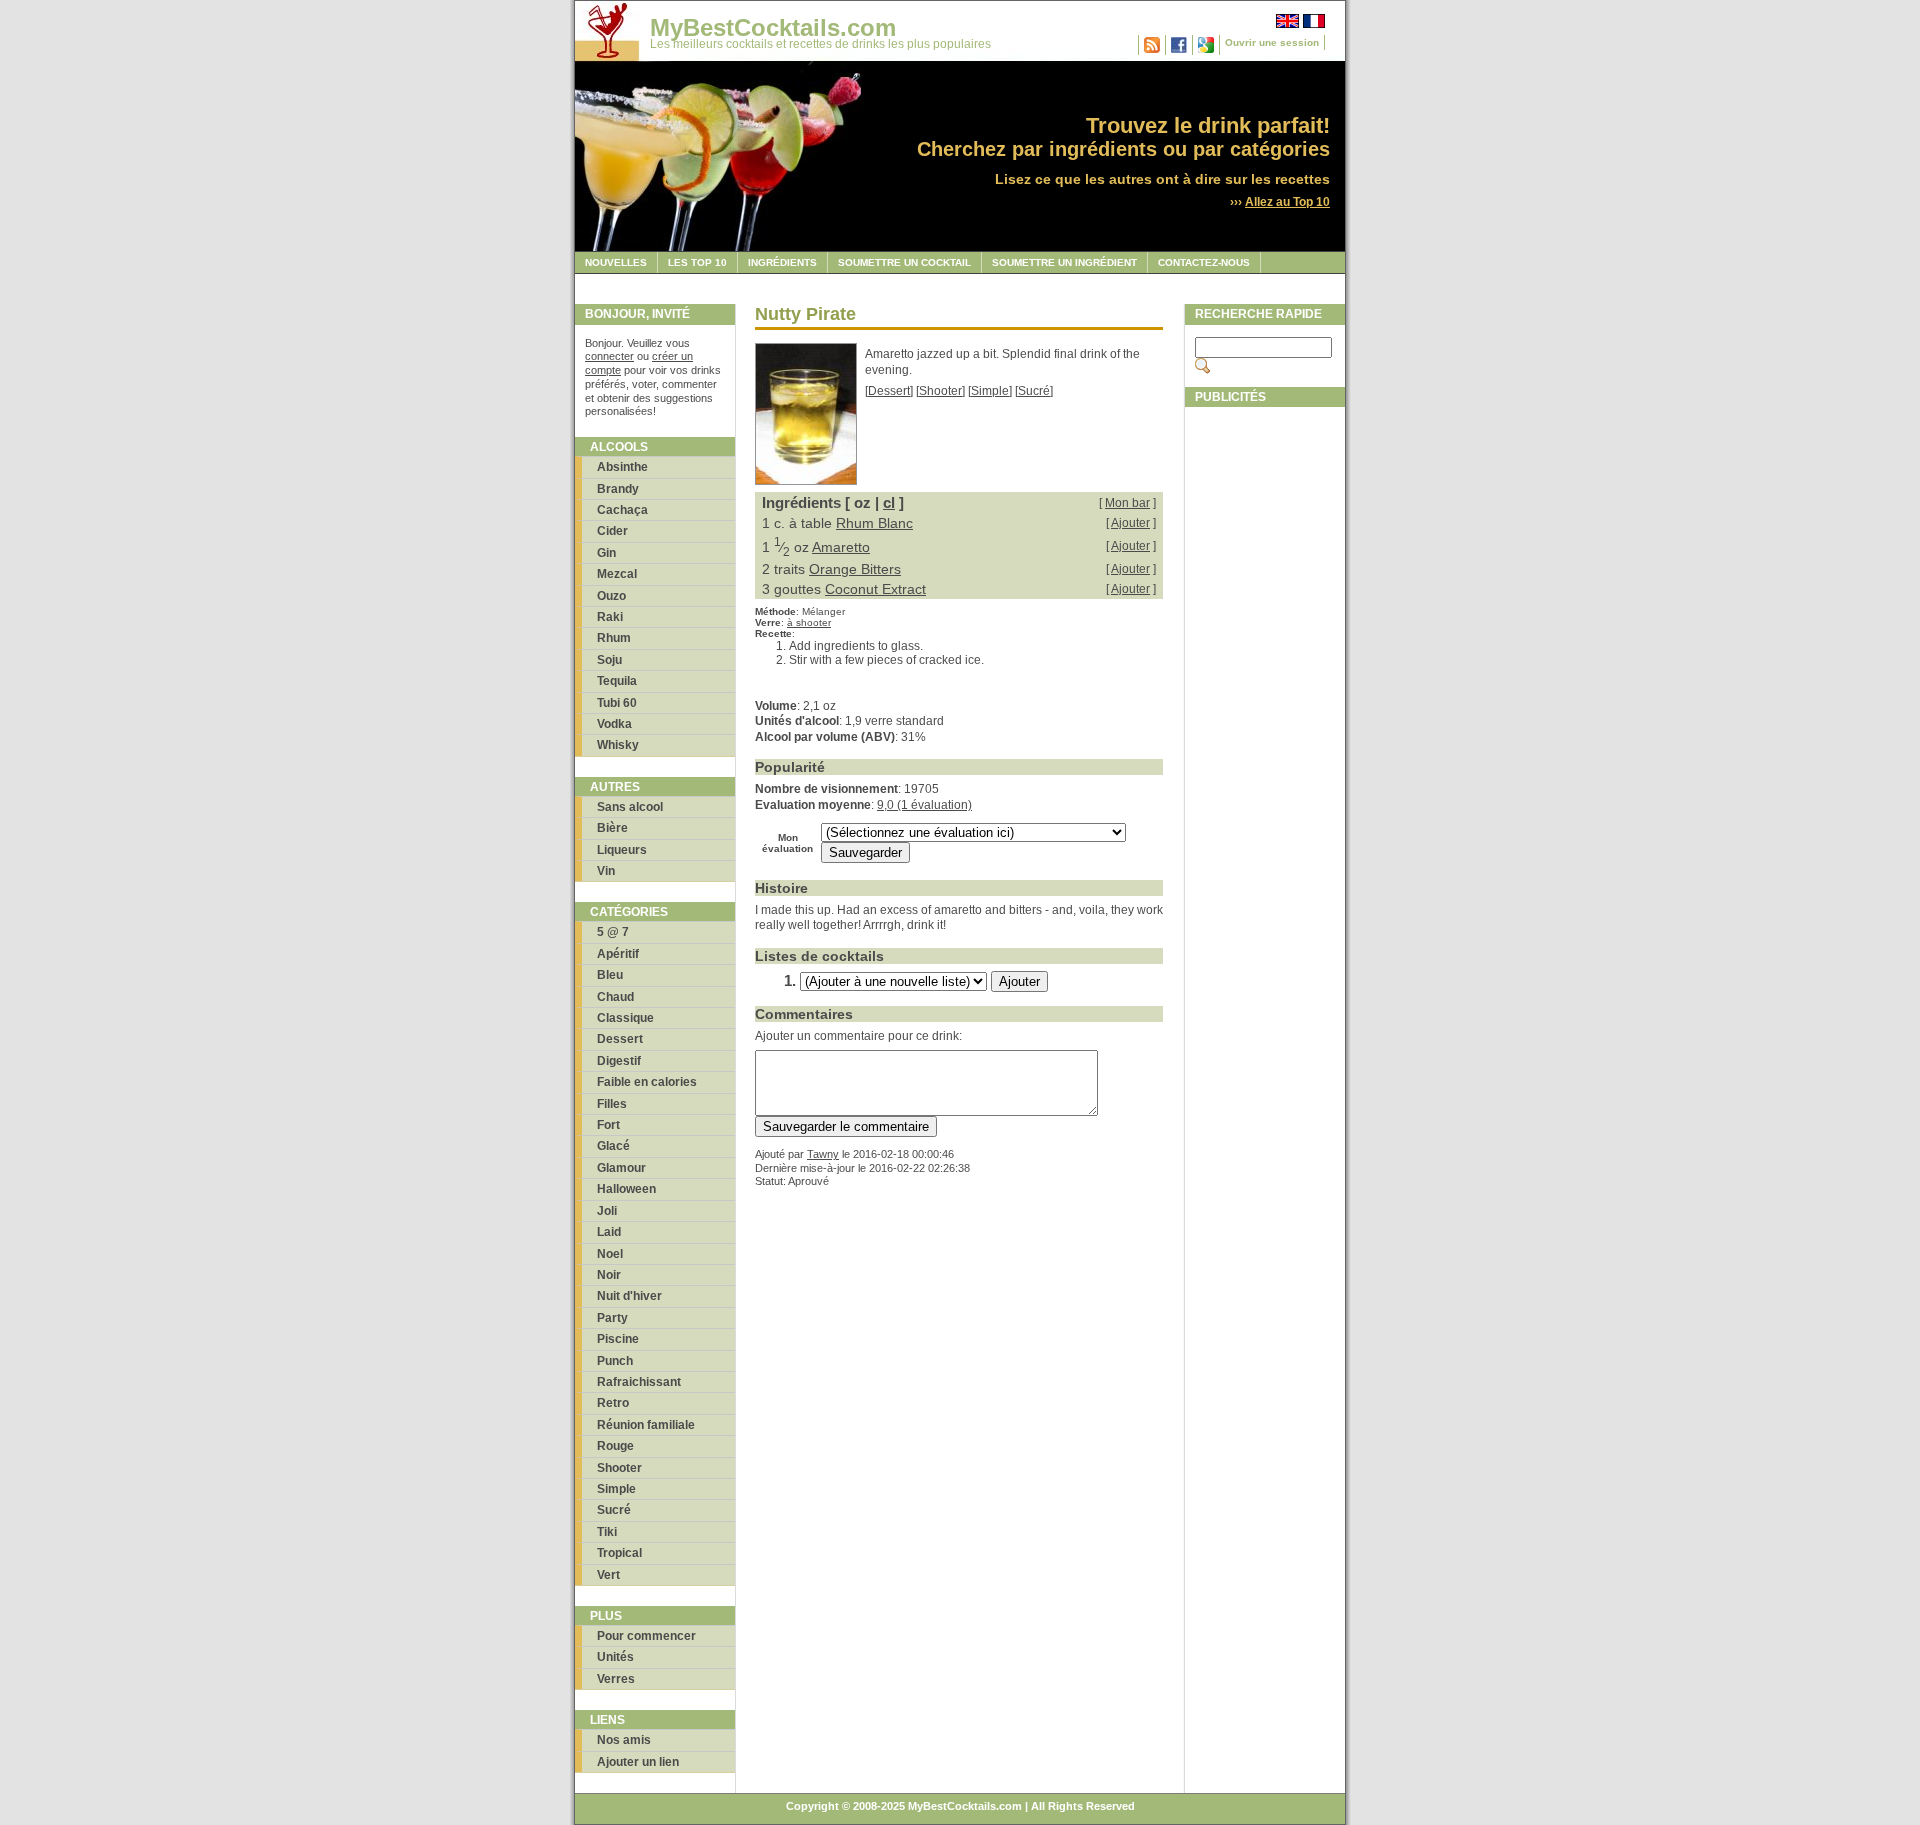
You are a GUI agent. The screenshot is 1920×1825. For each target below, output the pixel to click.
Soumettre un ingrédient (1064, 262)
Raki (610, 617)
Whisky (618, 745)
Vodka (614, 724)
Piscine (618, 1339)
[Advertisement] (1265, 717)
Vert (608, 1575)
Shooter (619, 1468)
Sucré (614, 1510)
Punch (615, 1361)
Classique (625, 1018)
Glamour (621, 1168)
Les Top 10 (697, 262)
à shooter (809, 622)
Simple (616, 1489)
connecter (609, 356)
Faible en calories (647, 1082)
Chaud (615, 997)
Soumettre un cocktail (904, 262)
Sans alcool (630, 807)
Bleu (610, 975)
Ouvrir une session (1272, 42)
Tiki (607, 1532)
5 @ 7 (613, 932)
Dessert (620, 1039)
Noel (610, 1254)
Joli (607, 1211)
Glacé (613, 1146)
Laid (609, 1232)
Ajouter (1130, 523)
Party (612, 1318)
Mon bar (1127, 503)
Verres (616, 1679)
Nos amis (624, 1740)
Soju (609, 660)
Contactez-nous (1204, 262)
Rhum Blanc (874, 523)
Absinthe (622, 467)
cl (889, 502)
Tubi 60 (617, 703)
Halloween (626, 1189)
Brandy (618, 489)
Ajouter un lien (638, 1762)
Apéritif (618, 954)
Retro (613, 1403)
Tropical (619, 1553)
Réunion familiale (646, 1425)
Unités (615, 1657)
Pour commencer (646, 1636)
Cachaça (622, 510)
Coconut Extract (875, 589)
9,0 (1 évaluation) (924, 805)
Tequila (617, 681)
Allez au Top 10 (1287, 202)
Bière (612, 828)
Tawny (823, 1154)
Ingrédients (782, 262)
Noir (609, 1275)
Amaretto (841, 547)
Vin (606, 871)
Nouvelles (616, 262)
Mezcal (617, 574)
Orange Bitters (855, 569)
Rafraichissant (639, 1382)
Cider (612, 531)
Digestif (619, 1061)
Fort (608, 1125)
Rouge (615, 1446)
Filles (612, 1104)
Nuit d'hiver (629, 1296)
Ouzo (611, 596)
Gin (606, 553)
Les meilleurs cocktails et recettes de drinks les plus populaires (820, 44)
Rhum (614, 638)
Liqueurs (622, 850)
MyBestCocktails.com (773, 27)
